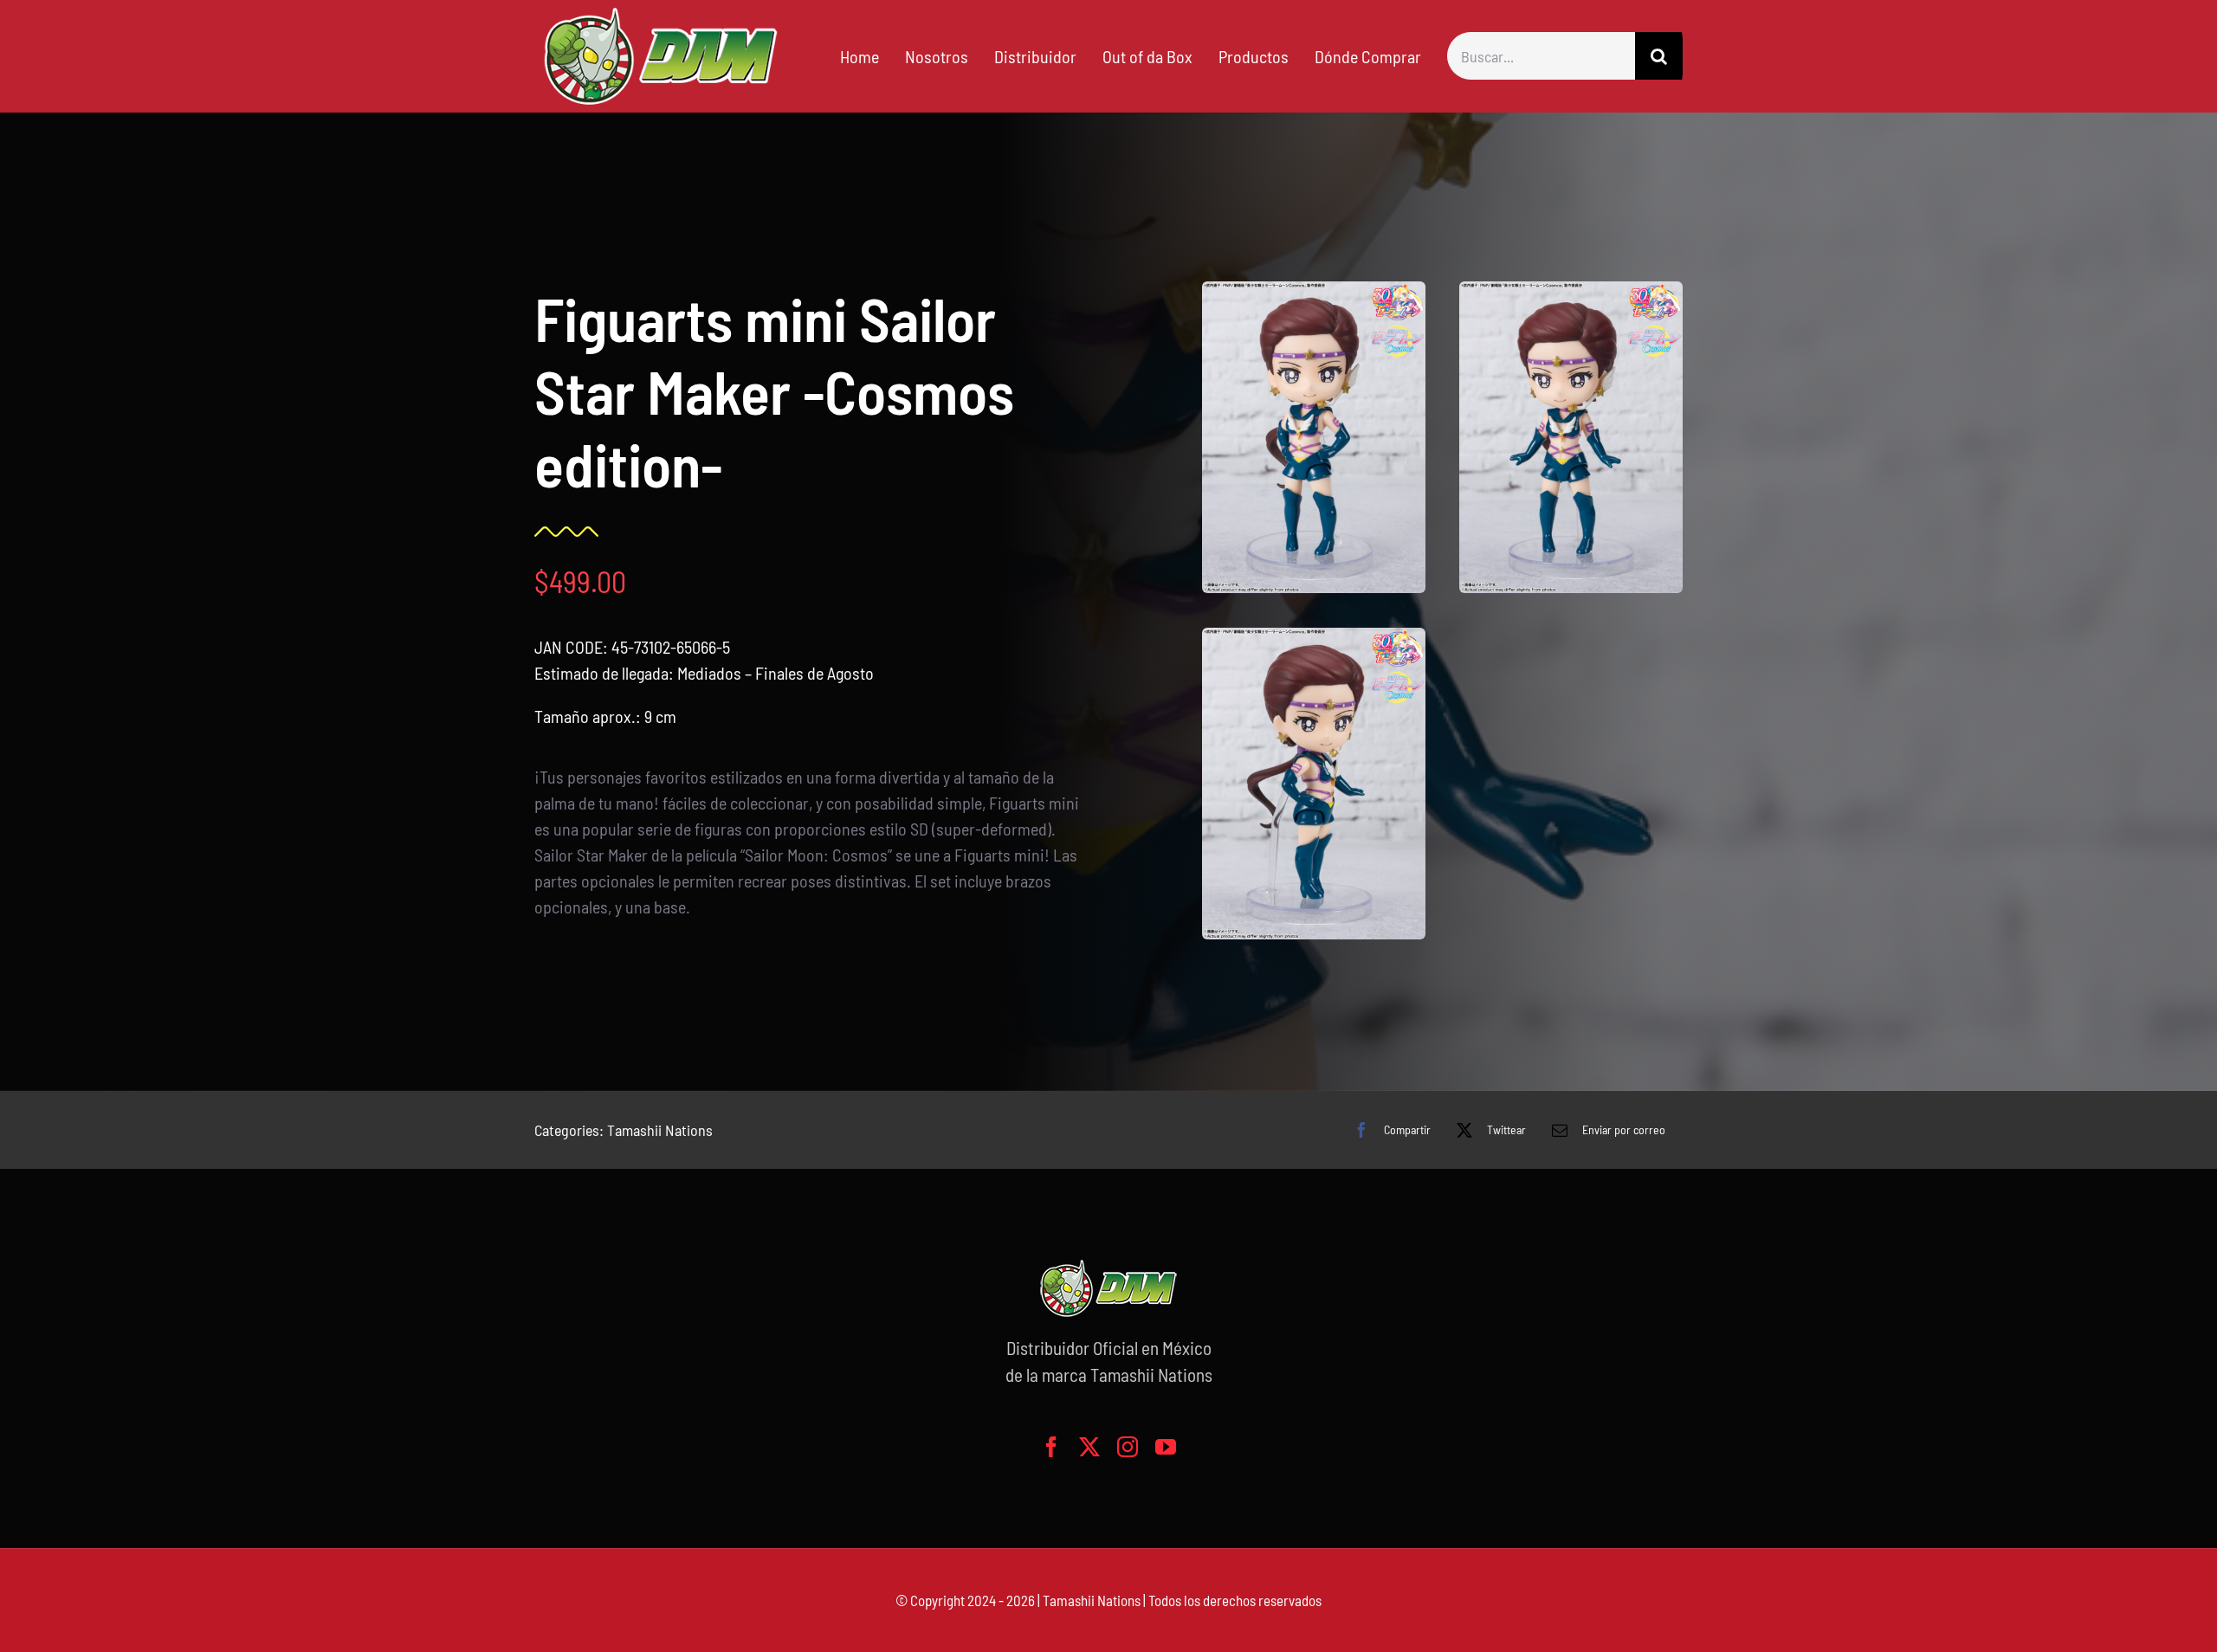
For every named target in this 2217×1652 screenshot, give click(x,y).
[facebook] (1051, 1447)
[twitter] (1089, 1447)
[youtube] (1166, 1447)
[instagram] (1128, 1447)
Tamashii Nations (660, 1130)
